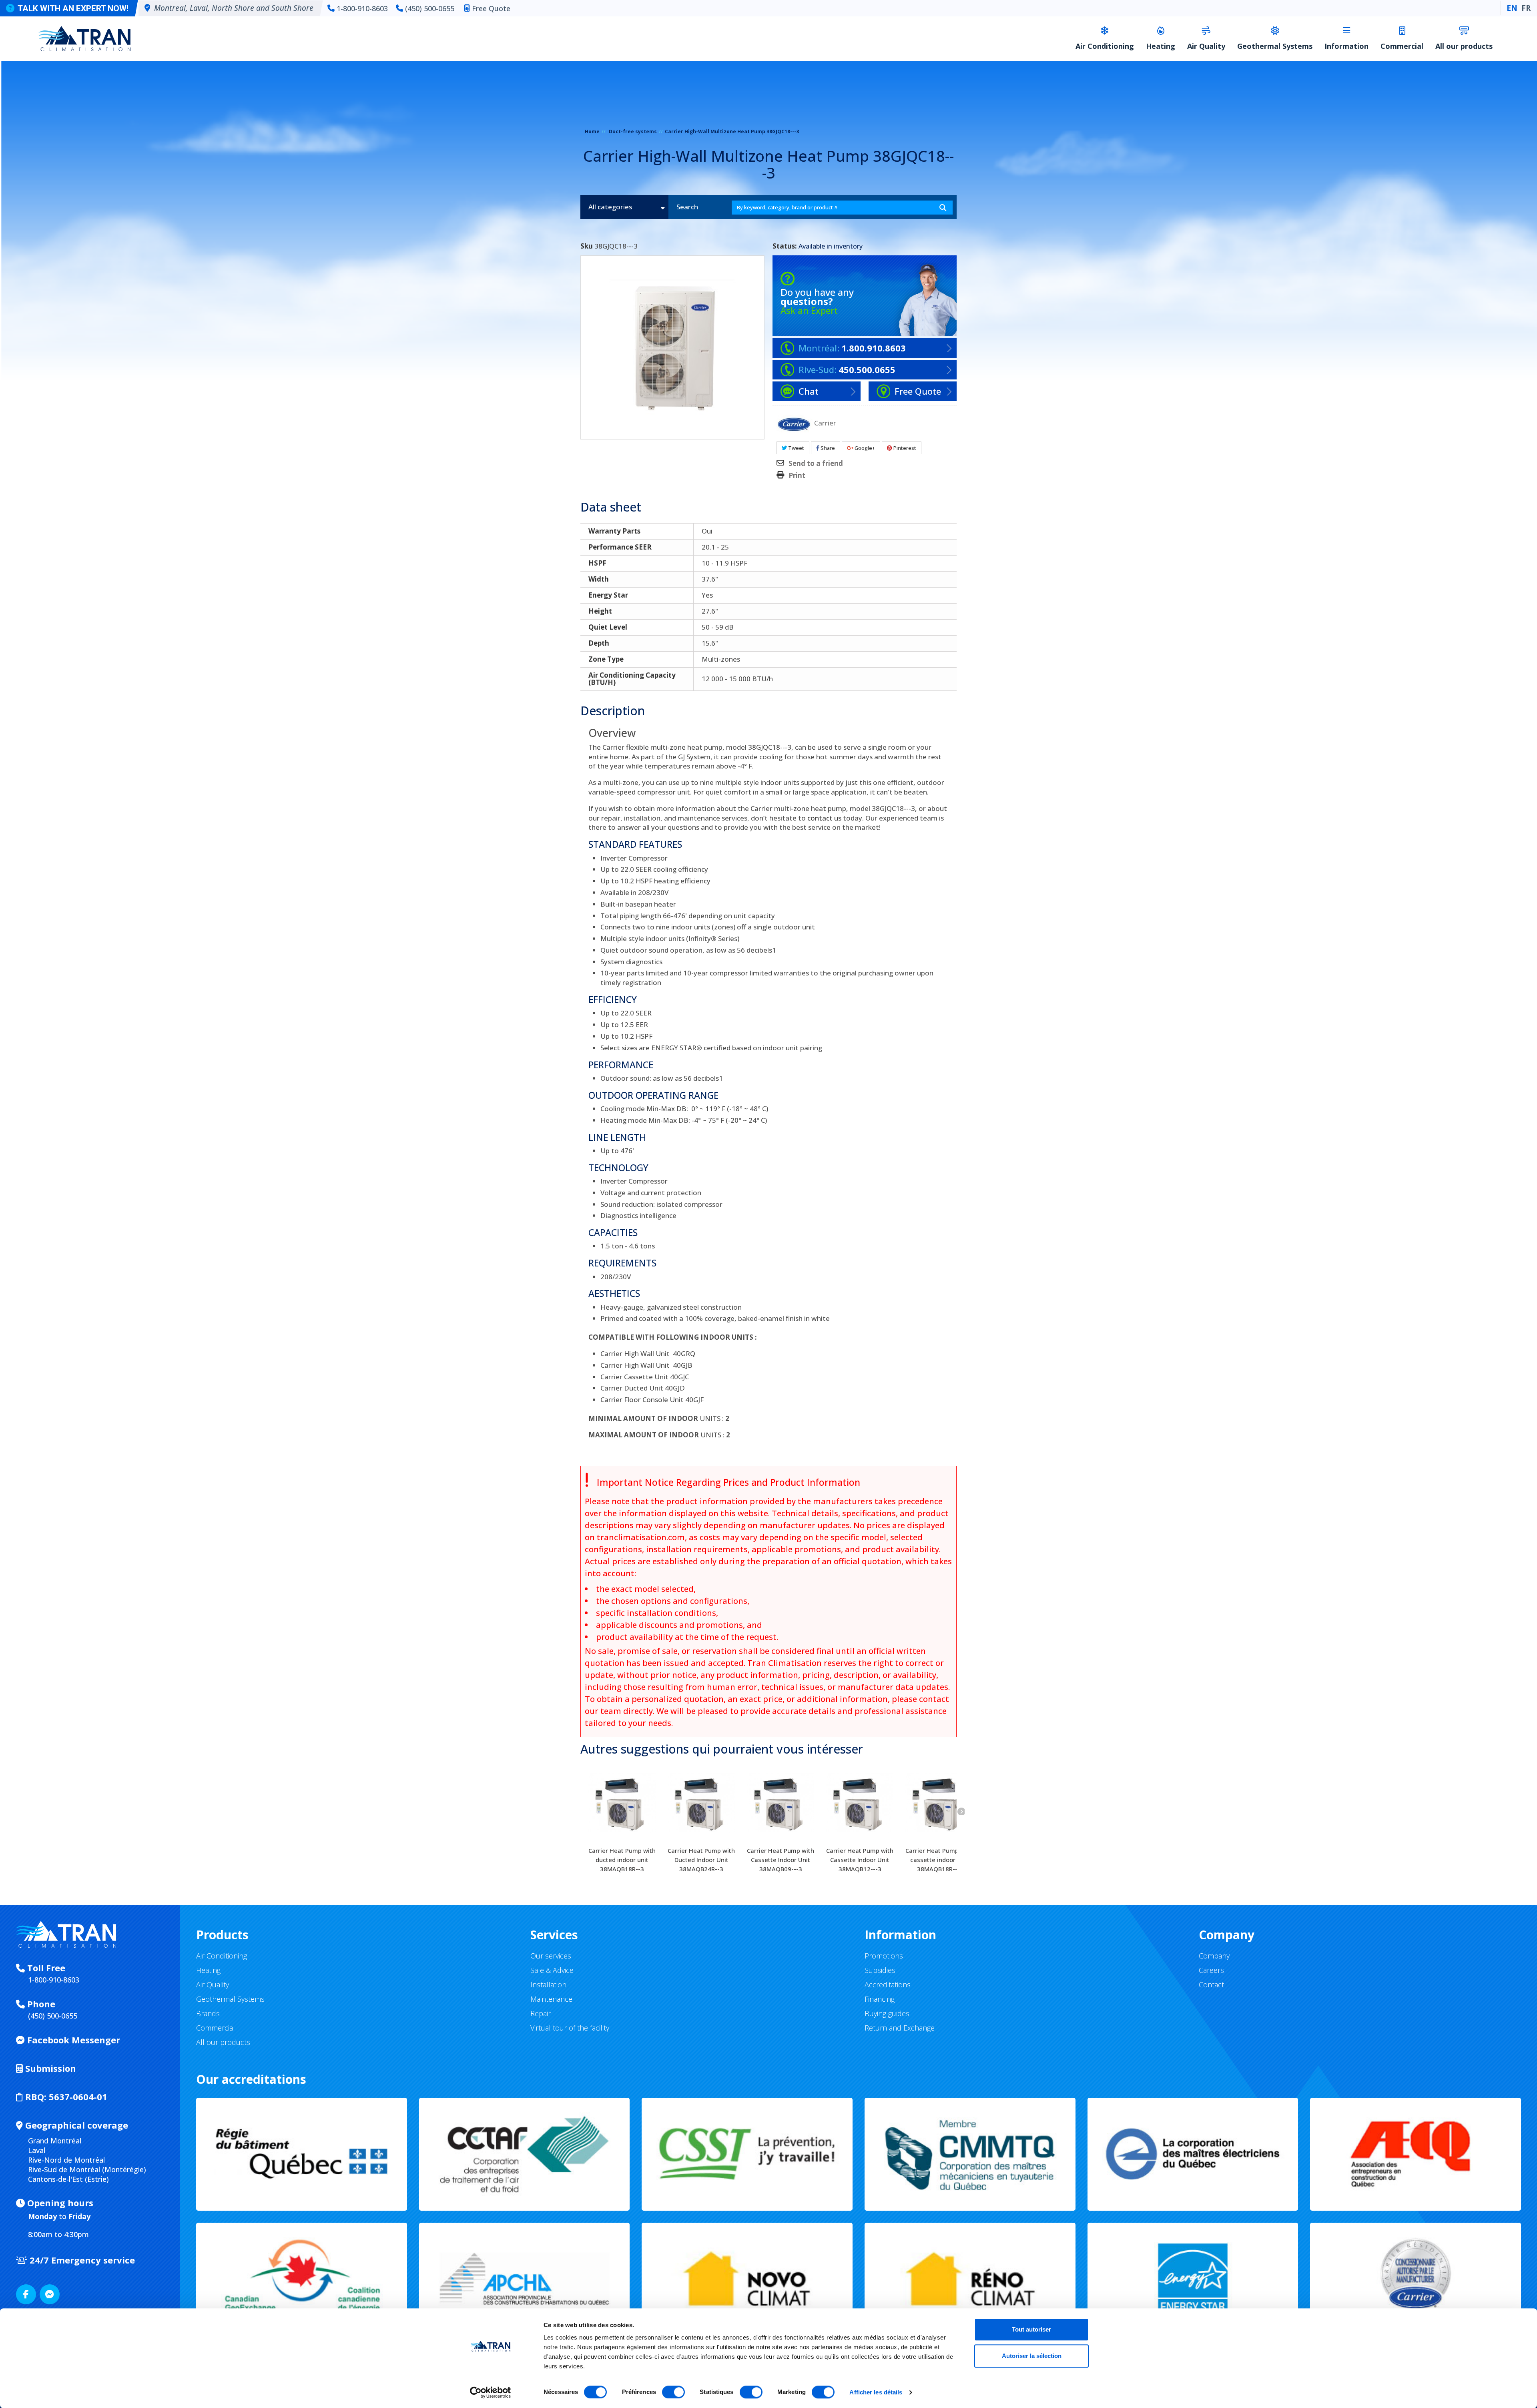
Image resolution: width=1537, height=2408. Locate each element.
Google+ (864, 448)
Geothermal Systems (1275, 46)
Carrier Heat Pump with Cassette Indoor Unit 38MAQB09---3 (781, 1860)
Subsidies (880, 1970)
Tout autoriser (1031, 2329)
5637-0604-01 (66, 2097)
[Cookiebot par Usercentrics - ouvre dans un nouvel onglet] (491, 2392)
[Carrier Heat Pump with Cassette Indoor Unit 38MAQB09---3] (781, 1803)
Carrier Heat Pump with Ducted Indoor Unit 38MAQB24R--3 (701, 1860)
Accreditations (888, 1985)
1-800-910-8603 (362, 8)
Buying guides (887, 2013)
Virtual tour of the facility (570, 2028)
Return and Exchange (900, 2028)
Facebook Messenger (72, 2040)
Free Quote (491, 8)
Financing (880, 1999)
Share (827, 448)
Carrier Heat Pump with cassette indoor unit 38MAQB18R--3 (939, 1860)
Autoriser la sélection (1032, 2356)
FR (1526, 8)
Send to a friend (816, 464)
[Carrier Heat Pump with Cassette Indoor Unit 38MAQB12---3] (860, 1803)
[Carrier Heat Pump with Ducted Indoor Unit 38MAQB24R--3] (701, 1803)
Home (592, 131)
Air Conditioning (1105, 46)
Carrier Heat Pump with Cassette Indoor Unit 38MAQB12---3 (860, 1860)
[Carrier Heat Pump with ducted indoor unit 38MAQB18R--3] (622, 1803)
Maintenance (551, 1999)
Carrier (825, 422)
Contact (1211, 1985)
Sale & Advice (552, 1970)
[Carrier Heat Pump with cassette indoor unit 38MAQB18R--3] (939, 1803)
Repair (541, 2013)
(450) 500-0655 (430, 8)
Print (797, 476)
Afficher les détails (876, 2392)
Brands (208, 2013)
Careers (1211, 1970)
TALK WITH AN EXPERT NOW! (73, 8)
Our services (551, 1956)
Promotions (884, 1956)
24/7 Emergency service (81, 2260)
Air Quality (1206, 46)
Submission (49, 2068)
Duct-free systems (633, 131)
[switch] (673, 2392)
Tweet (796, 448)
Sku (587, 246)
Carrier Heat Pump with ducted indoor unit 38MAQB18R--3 (622, 1860)
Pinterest (904, 448)
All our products (1464, 46)
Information (1346, 46)
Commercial (1402, 46)
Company (1214, 1956)
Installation (548, 1985)
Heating (1161, 46)
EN (1512, 8)
